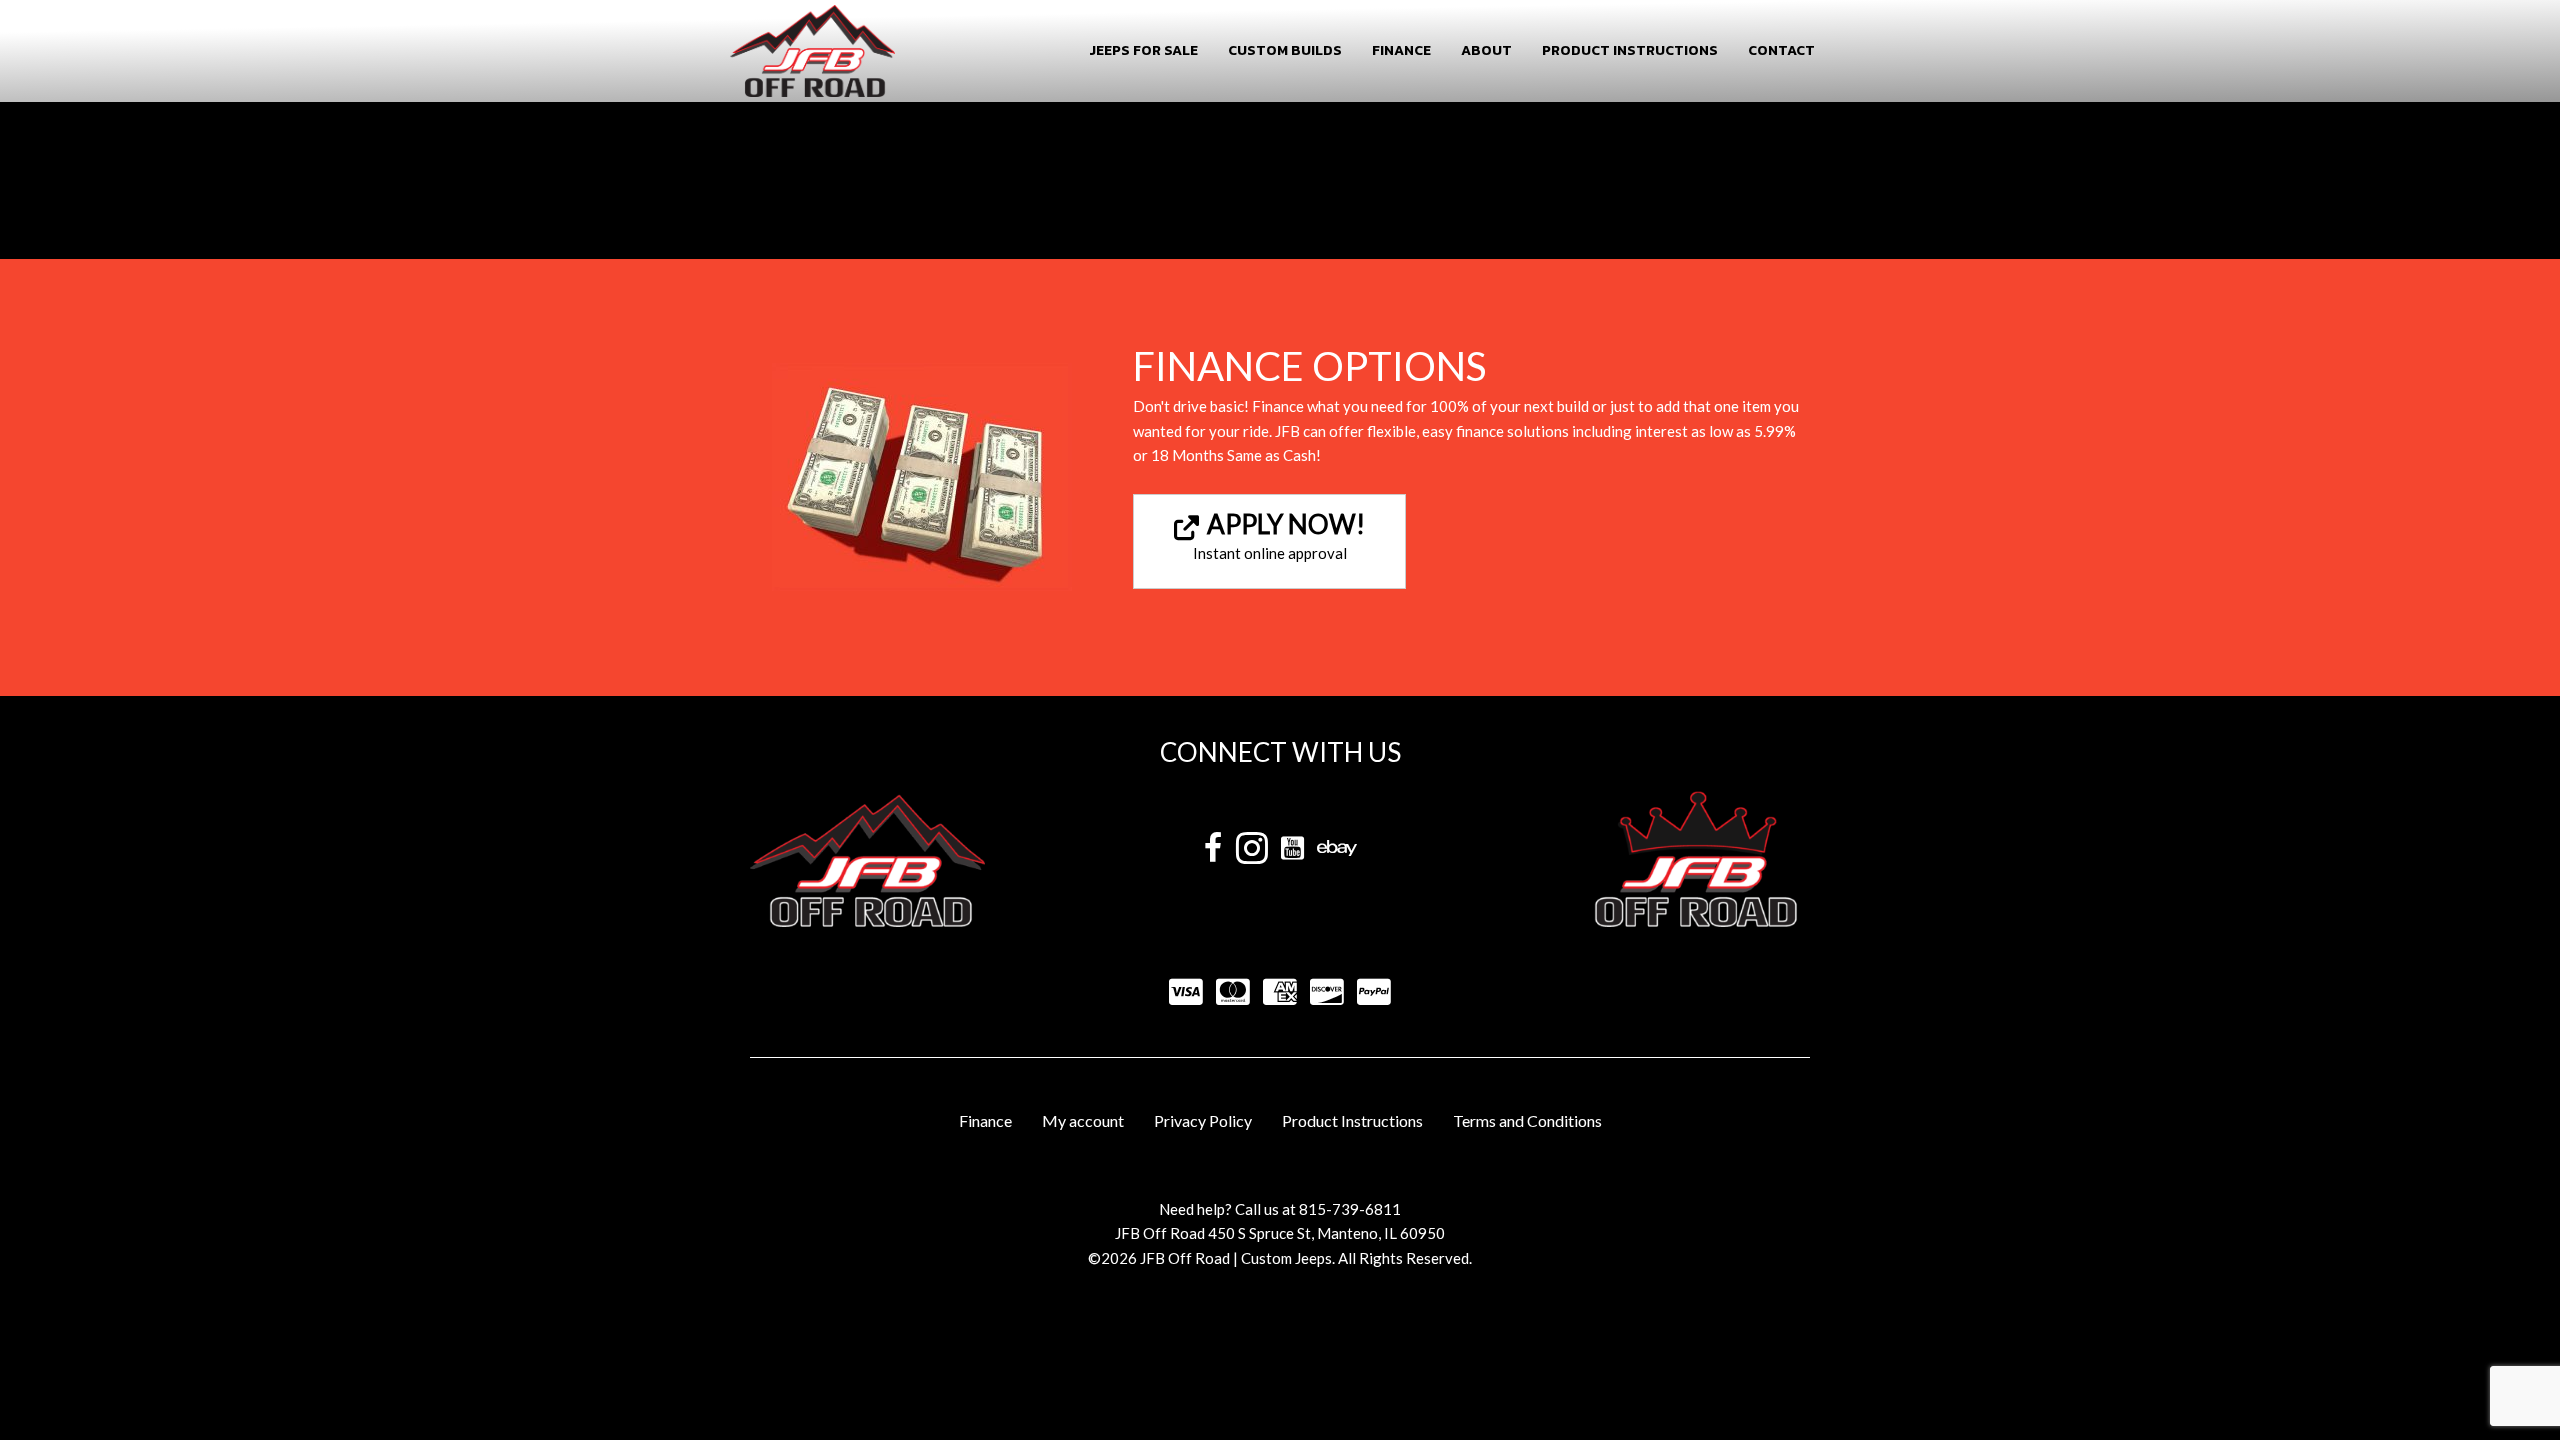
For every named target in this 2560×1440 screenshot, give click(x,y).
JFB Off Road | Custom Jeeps (1236, 1258)
